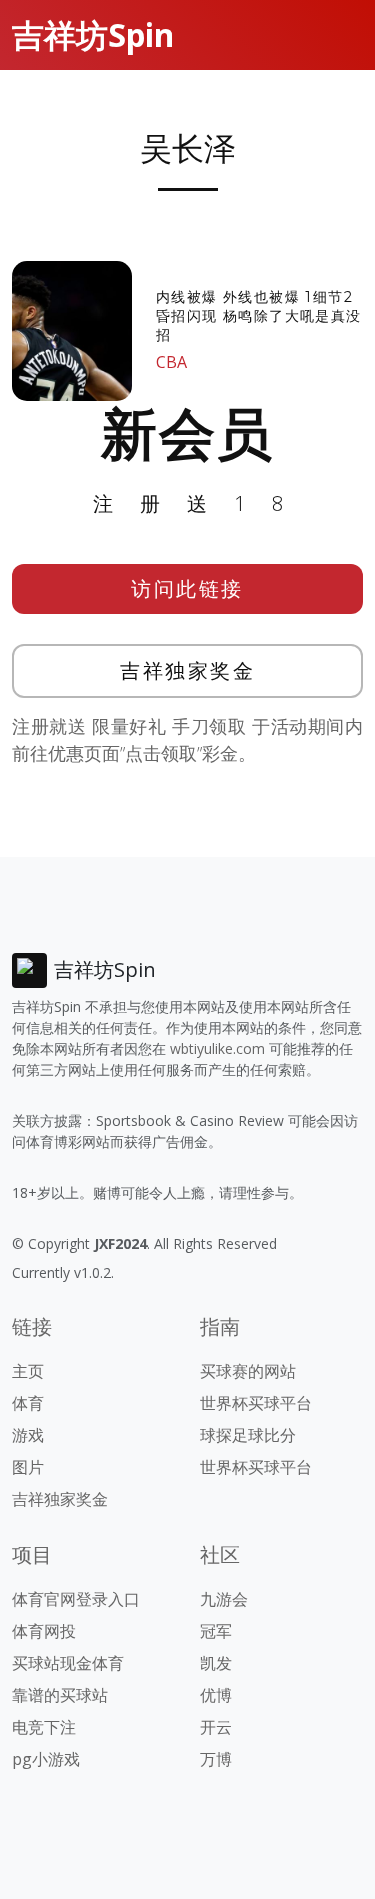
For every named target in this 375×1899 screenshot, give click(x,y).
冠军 (216, 1631)
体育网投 (44, 1631)
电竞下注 (44, 1727)
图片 (28, 1467)
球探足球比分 (248, 1435)
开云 (216, 1727)
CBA (171, 362)
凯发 (216, 1663)
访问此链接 (187, 588)
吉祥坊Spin (93, 34)
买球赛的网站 (248, 1371)
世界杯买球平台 (256, 1403)
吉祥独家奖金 (187, 670)
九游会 (224, 1599)
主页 (28, 1371)
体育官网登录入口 (76, 1599)
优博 (216, 1695)
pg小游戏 (46, 1759)
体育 (28, 1403)
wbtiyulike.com (217, 1048)
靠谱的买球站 (60, 1695)
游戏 (28, 1435)
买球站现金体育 (68, 1663)
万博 (216, 1759)
